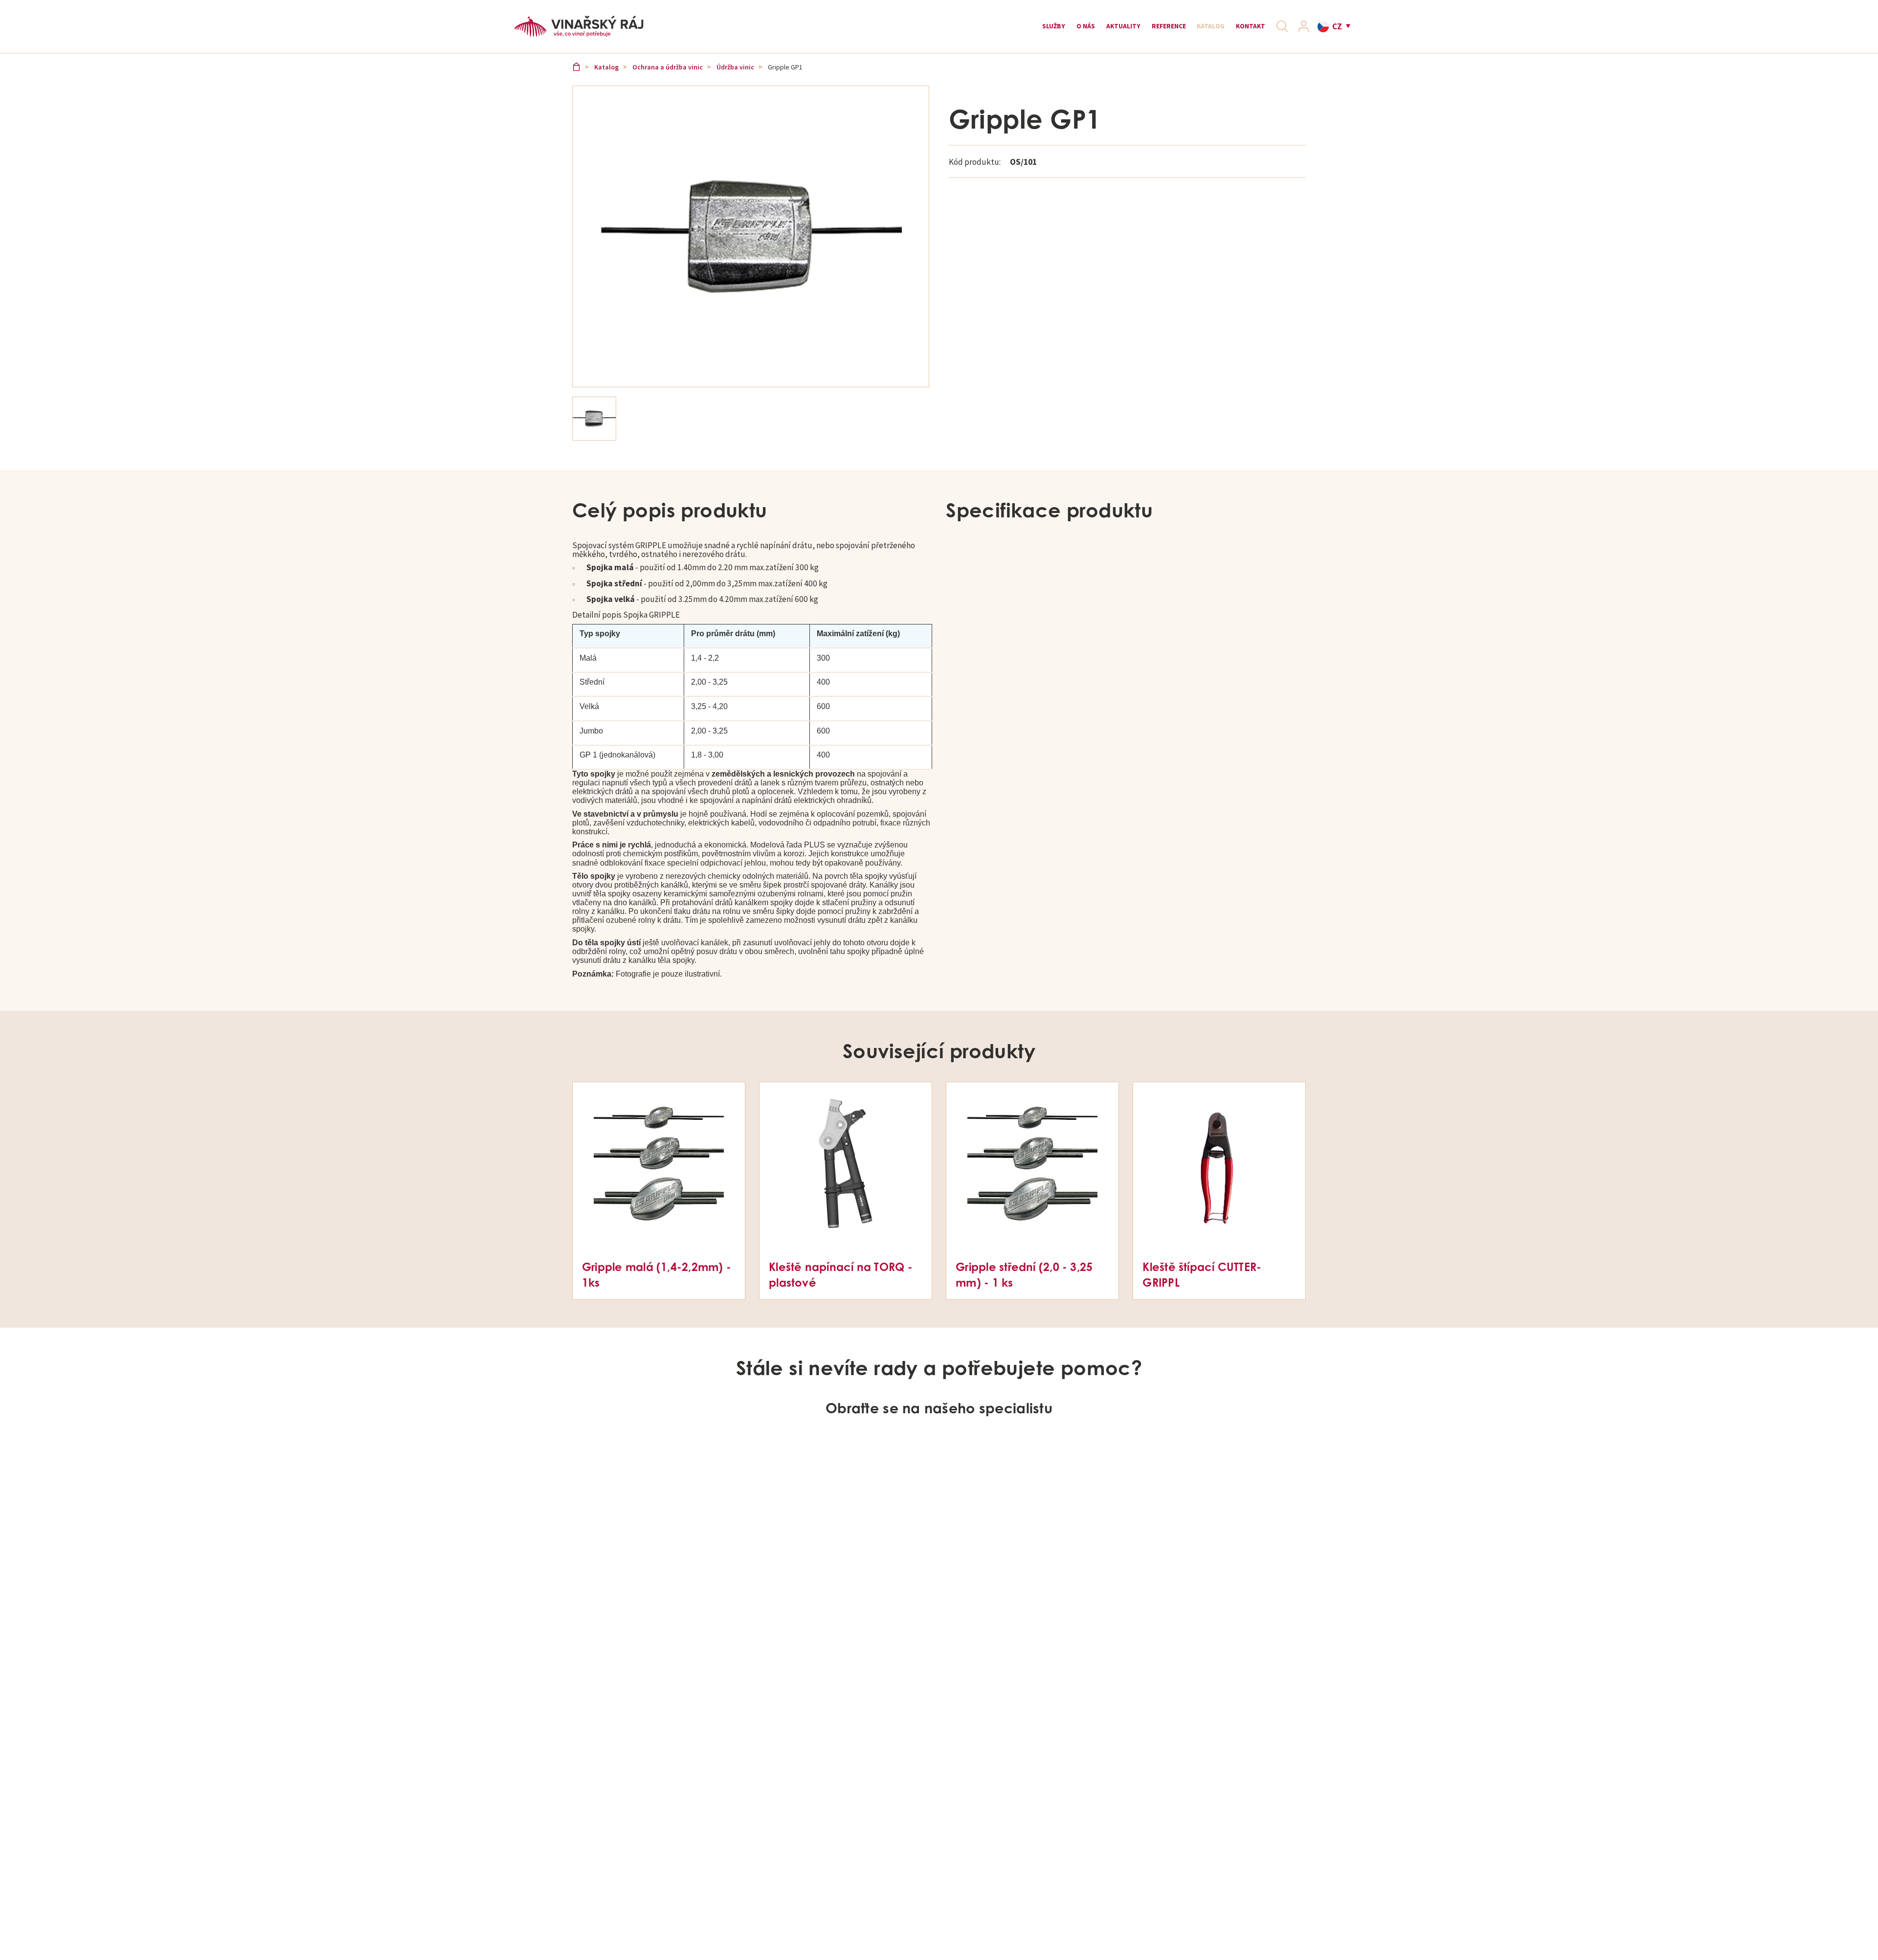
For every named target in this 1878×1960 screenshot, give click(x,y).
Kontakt (1239, 30)
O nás (1035, 30)
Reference (1138, 30)
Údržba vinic (738, 80)
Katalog (1190, 30)
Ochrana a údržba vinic (670, 80)
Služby (996, 30)
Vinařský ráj (578, 80)
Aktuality (1082, 30)
